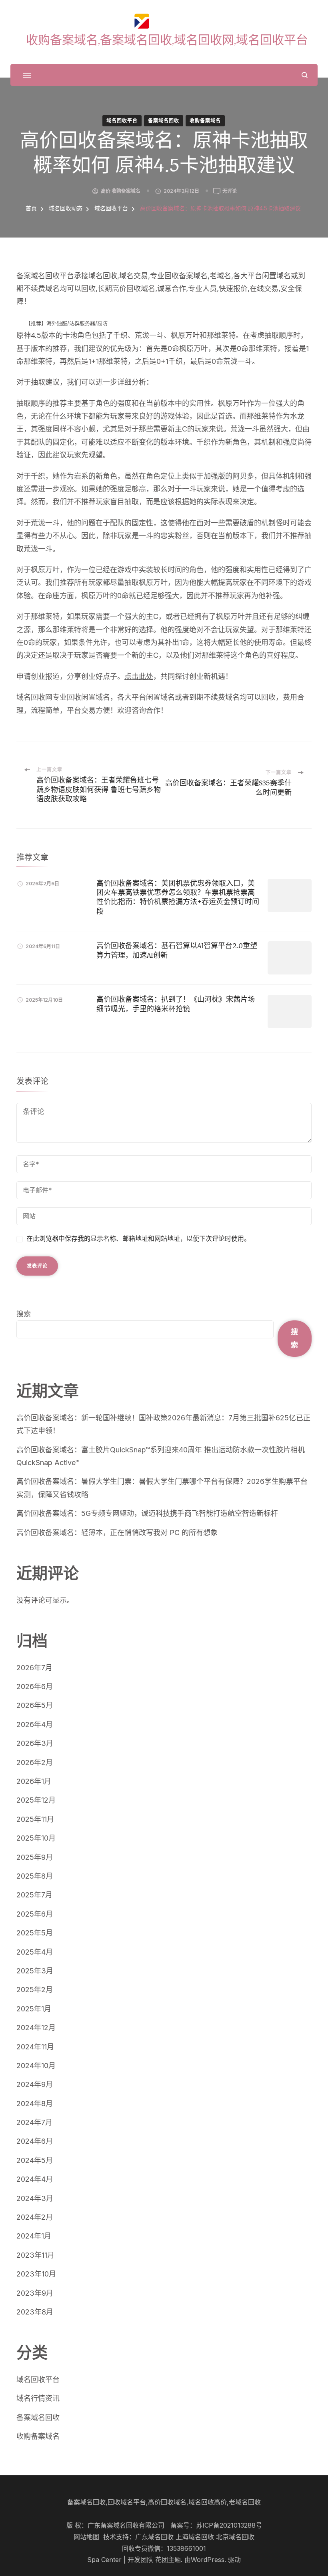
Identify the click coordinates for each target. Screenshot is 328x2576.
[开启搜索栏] (305, 75)
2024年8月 (35, 2104)
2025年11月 (35, 1819)
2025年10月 (36, 1838)
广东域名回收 (154, 2537)
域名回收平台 (122, 121)
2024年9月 (35, 2084)
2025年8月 (35, 1876)
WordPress (208, 2560)
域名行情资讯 (38, 2398)
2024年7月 (34, 2122)
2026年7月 (34, 1668)
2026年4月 (35, 1724)
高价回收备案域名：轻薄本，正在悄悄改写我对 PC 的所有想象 (117, 1533)
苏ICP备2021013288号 (229, 2525)
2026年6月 (35, 1686)
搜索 (24, 1314)
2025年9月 (35, 1857)
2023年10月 (36, 2274)
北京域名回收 (235, 2537)
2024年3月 (35, 2198)
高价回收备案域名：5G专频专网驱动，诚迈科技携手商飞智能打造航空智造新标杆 (147, 1513)
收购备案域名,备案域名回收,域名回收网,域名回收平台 (167, 40)
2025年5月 (35, 1933)
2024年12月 (36, 2028)
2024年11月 (35, 2047)
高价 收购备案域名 (121, 191)
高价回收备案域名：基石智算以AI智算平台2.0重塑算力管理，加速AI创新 (177, 950)
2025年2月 (35, 1990)
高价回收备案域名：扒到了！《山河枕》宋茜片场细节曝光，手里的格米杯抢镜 (176, 1004)
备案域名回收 (164, 121)
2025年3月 (35, 1971)
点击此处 (139, 676)
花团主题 (168, 2560)
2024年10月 (36, 2066)
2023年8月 (35, 2312)
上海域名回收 (195, 2537)
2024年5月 (35, 2160)
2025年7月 (34, 1895)
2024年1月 (34, 2236)
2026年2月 (35, 1762)
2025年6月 (35, 1914)
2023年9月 (35, 2293)
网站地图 (86, 2537)
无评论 (230, 192)
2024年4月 (35, 2179)
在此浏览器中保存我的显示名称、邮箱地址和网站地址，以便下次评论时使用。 (138, 1239)
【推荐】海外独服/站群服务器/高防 (67, 323)
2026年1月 (34, 1781)
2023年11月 (35, 2255)
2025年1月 (34, 2009)
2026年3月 (35, 1743)
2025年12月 (36, 1800)
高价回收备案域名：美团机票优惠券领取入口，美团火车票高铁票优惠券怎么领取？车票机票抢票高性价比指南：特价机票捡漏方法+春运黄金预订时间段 (178, 897)
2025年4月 (35, 1952)
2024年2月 (35, 2217)
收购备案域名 (205, 121)
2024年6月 (35, 2141)
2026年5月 (35, 1705)
